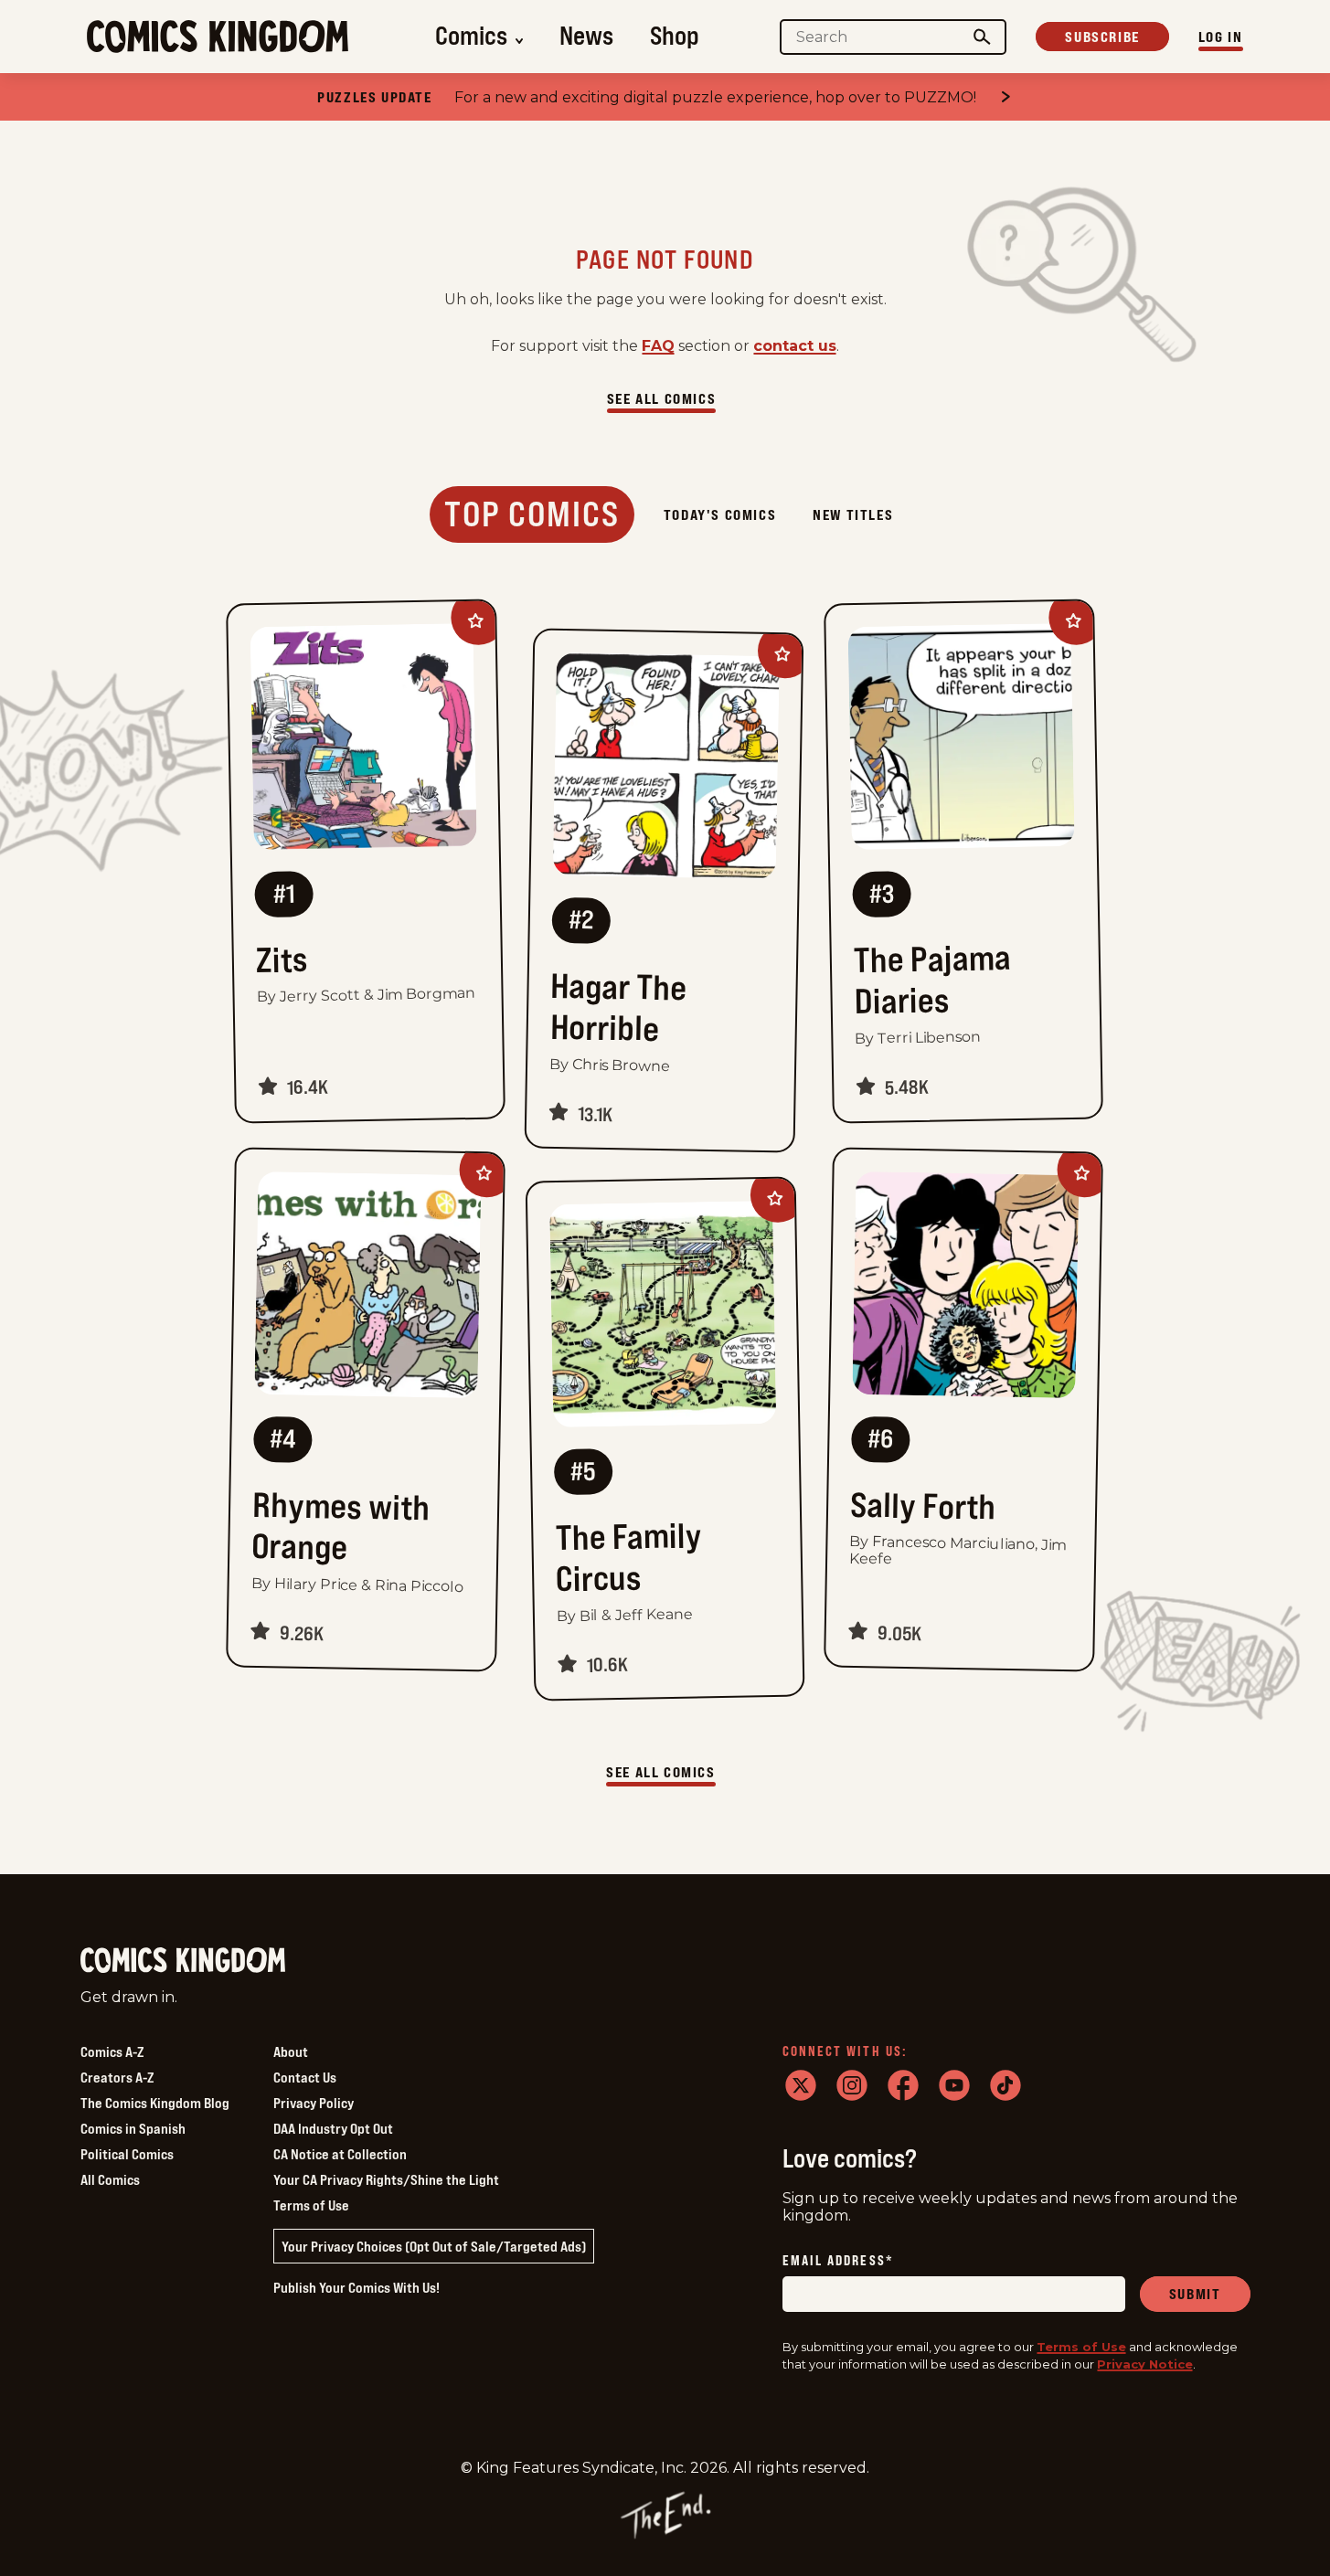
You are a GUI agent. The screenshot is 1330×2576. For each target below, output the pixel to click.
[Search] (982, 37)
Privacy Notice (1145, 2364)
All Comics (110, 2179)
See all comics (661, 398)
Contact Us (305, 2077)
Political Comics (127, 2154)
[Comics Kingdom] (183, 1961)
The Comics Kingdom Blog (155, 2103)
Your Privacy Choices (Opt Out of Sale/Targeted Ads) (434, 2246)
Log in (1221, 37)
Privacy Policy (314, 2103)
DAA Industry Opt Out (333, 2128)
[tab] (532, 514)
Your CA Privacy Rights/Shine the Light (386, 2179)
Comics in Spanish (133, 2128)
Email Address (838, 2261)
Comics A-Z (112, 2051)
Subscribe (1102, 37)
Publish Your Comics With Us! (356, 2287)
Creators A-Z (117, 2077)
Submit (1195, 2294)
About (291, 2051)
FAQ (658, 346)
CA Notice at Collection (340, 2154)
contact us (795, 346)
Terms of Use (311, 2205)
